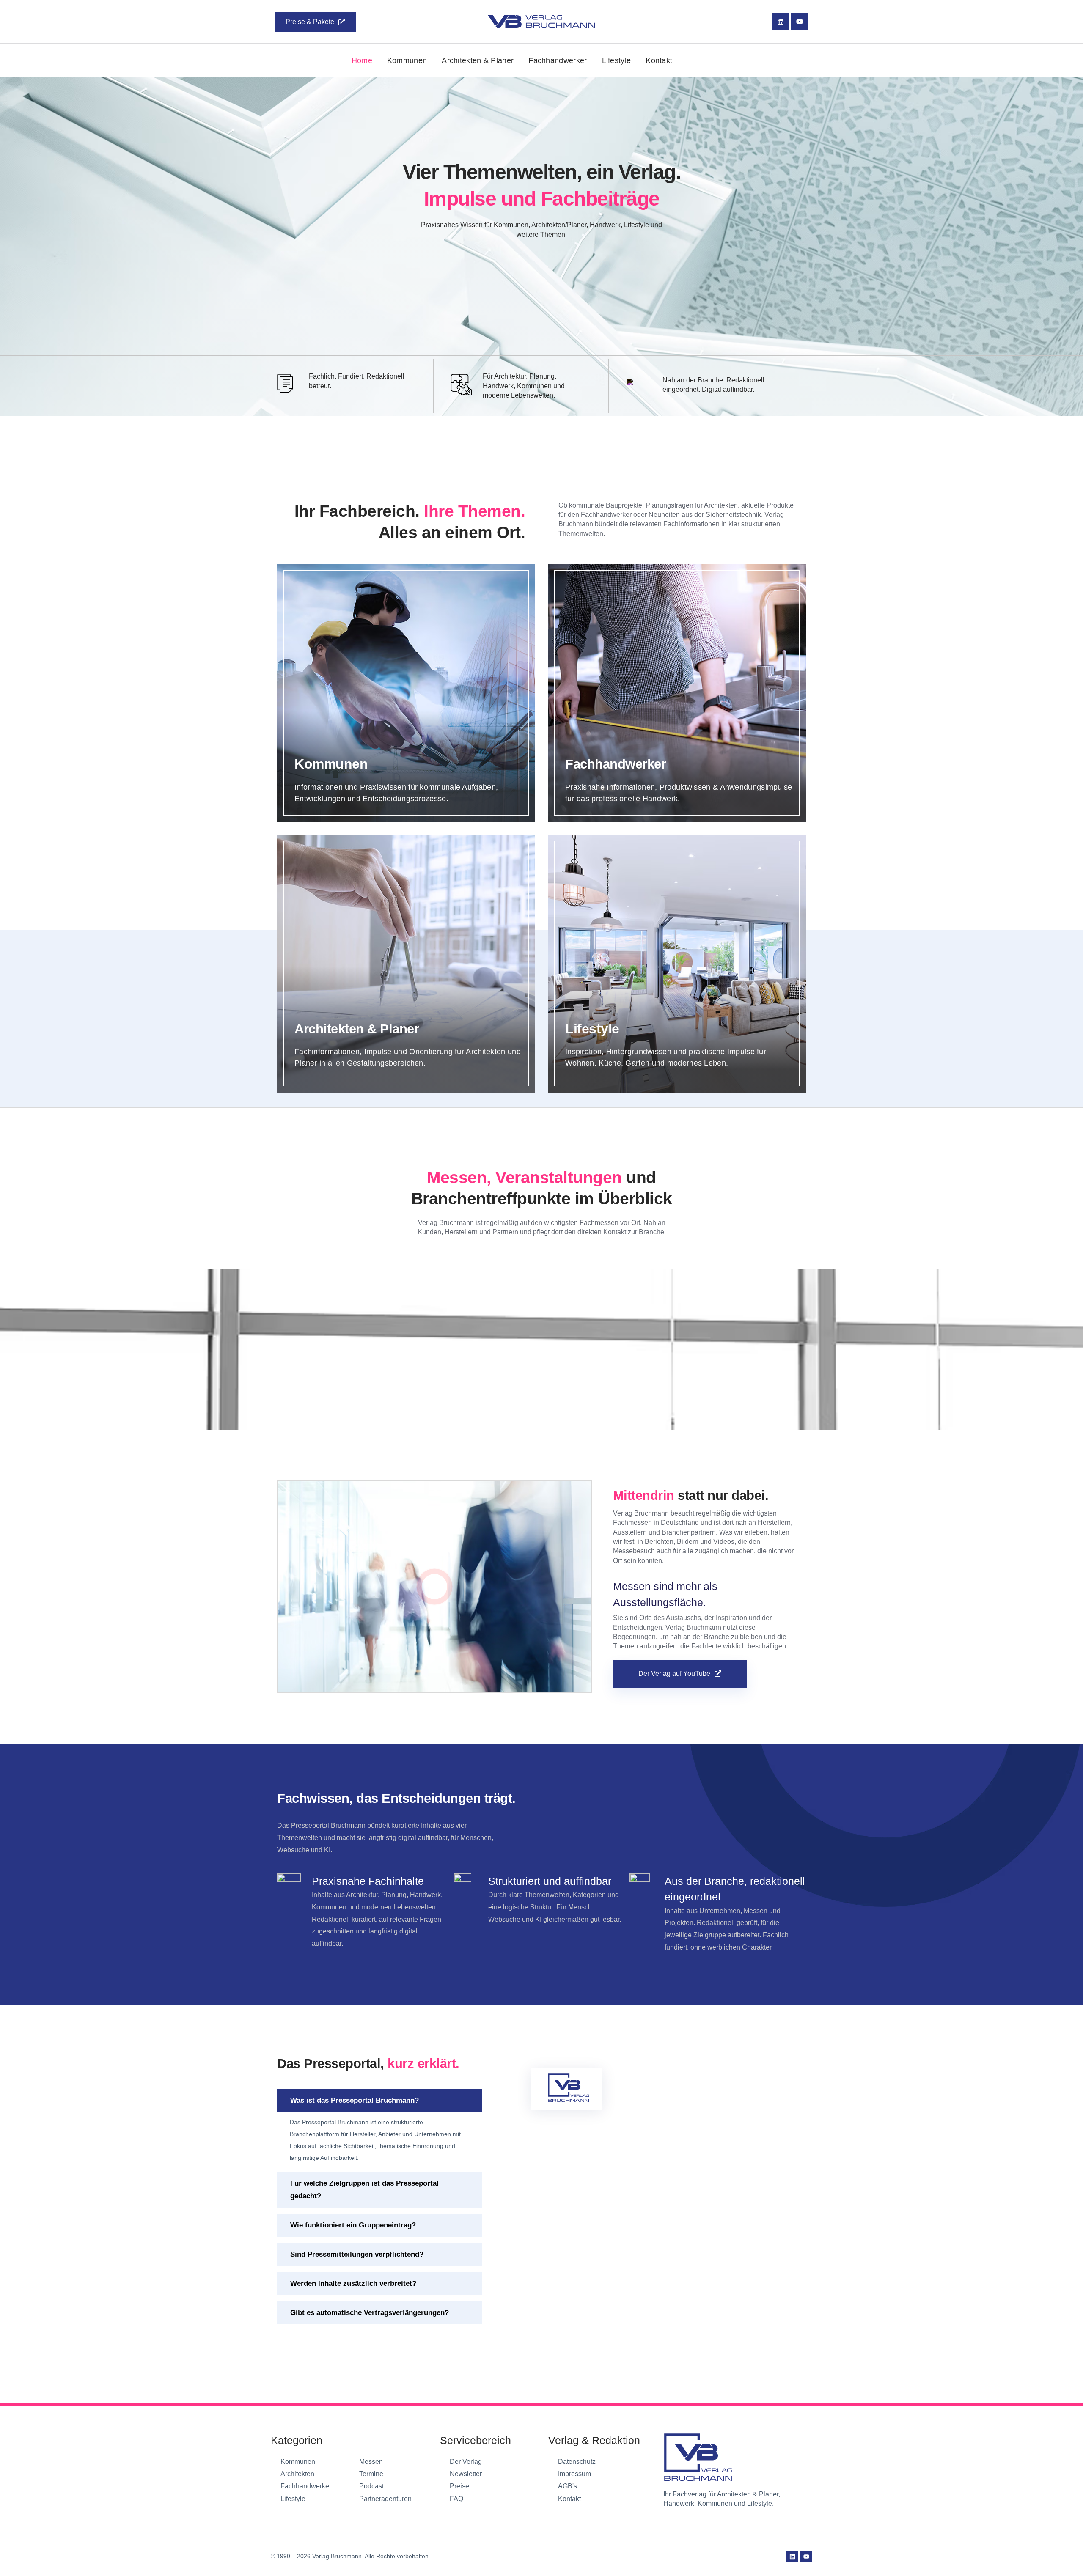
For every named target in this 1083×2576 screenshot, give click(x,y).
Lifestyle (617, 60)
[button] (380, 2101)
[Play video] (434, 1587)
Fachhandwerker (558, 60)
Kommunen (407, 60)
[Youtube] (800, 22)
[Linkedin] (781, 22)
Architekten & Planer (478, 60)
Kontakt (659, 60)
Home (362, 60)
